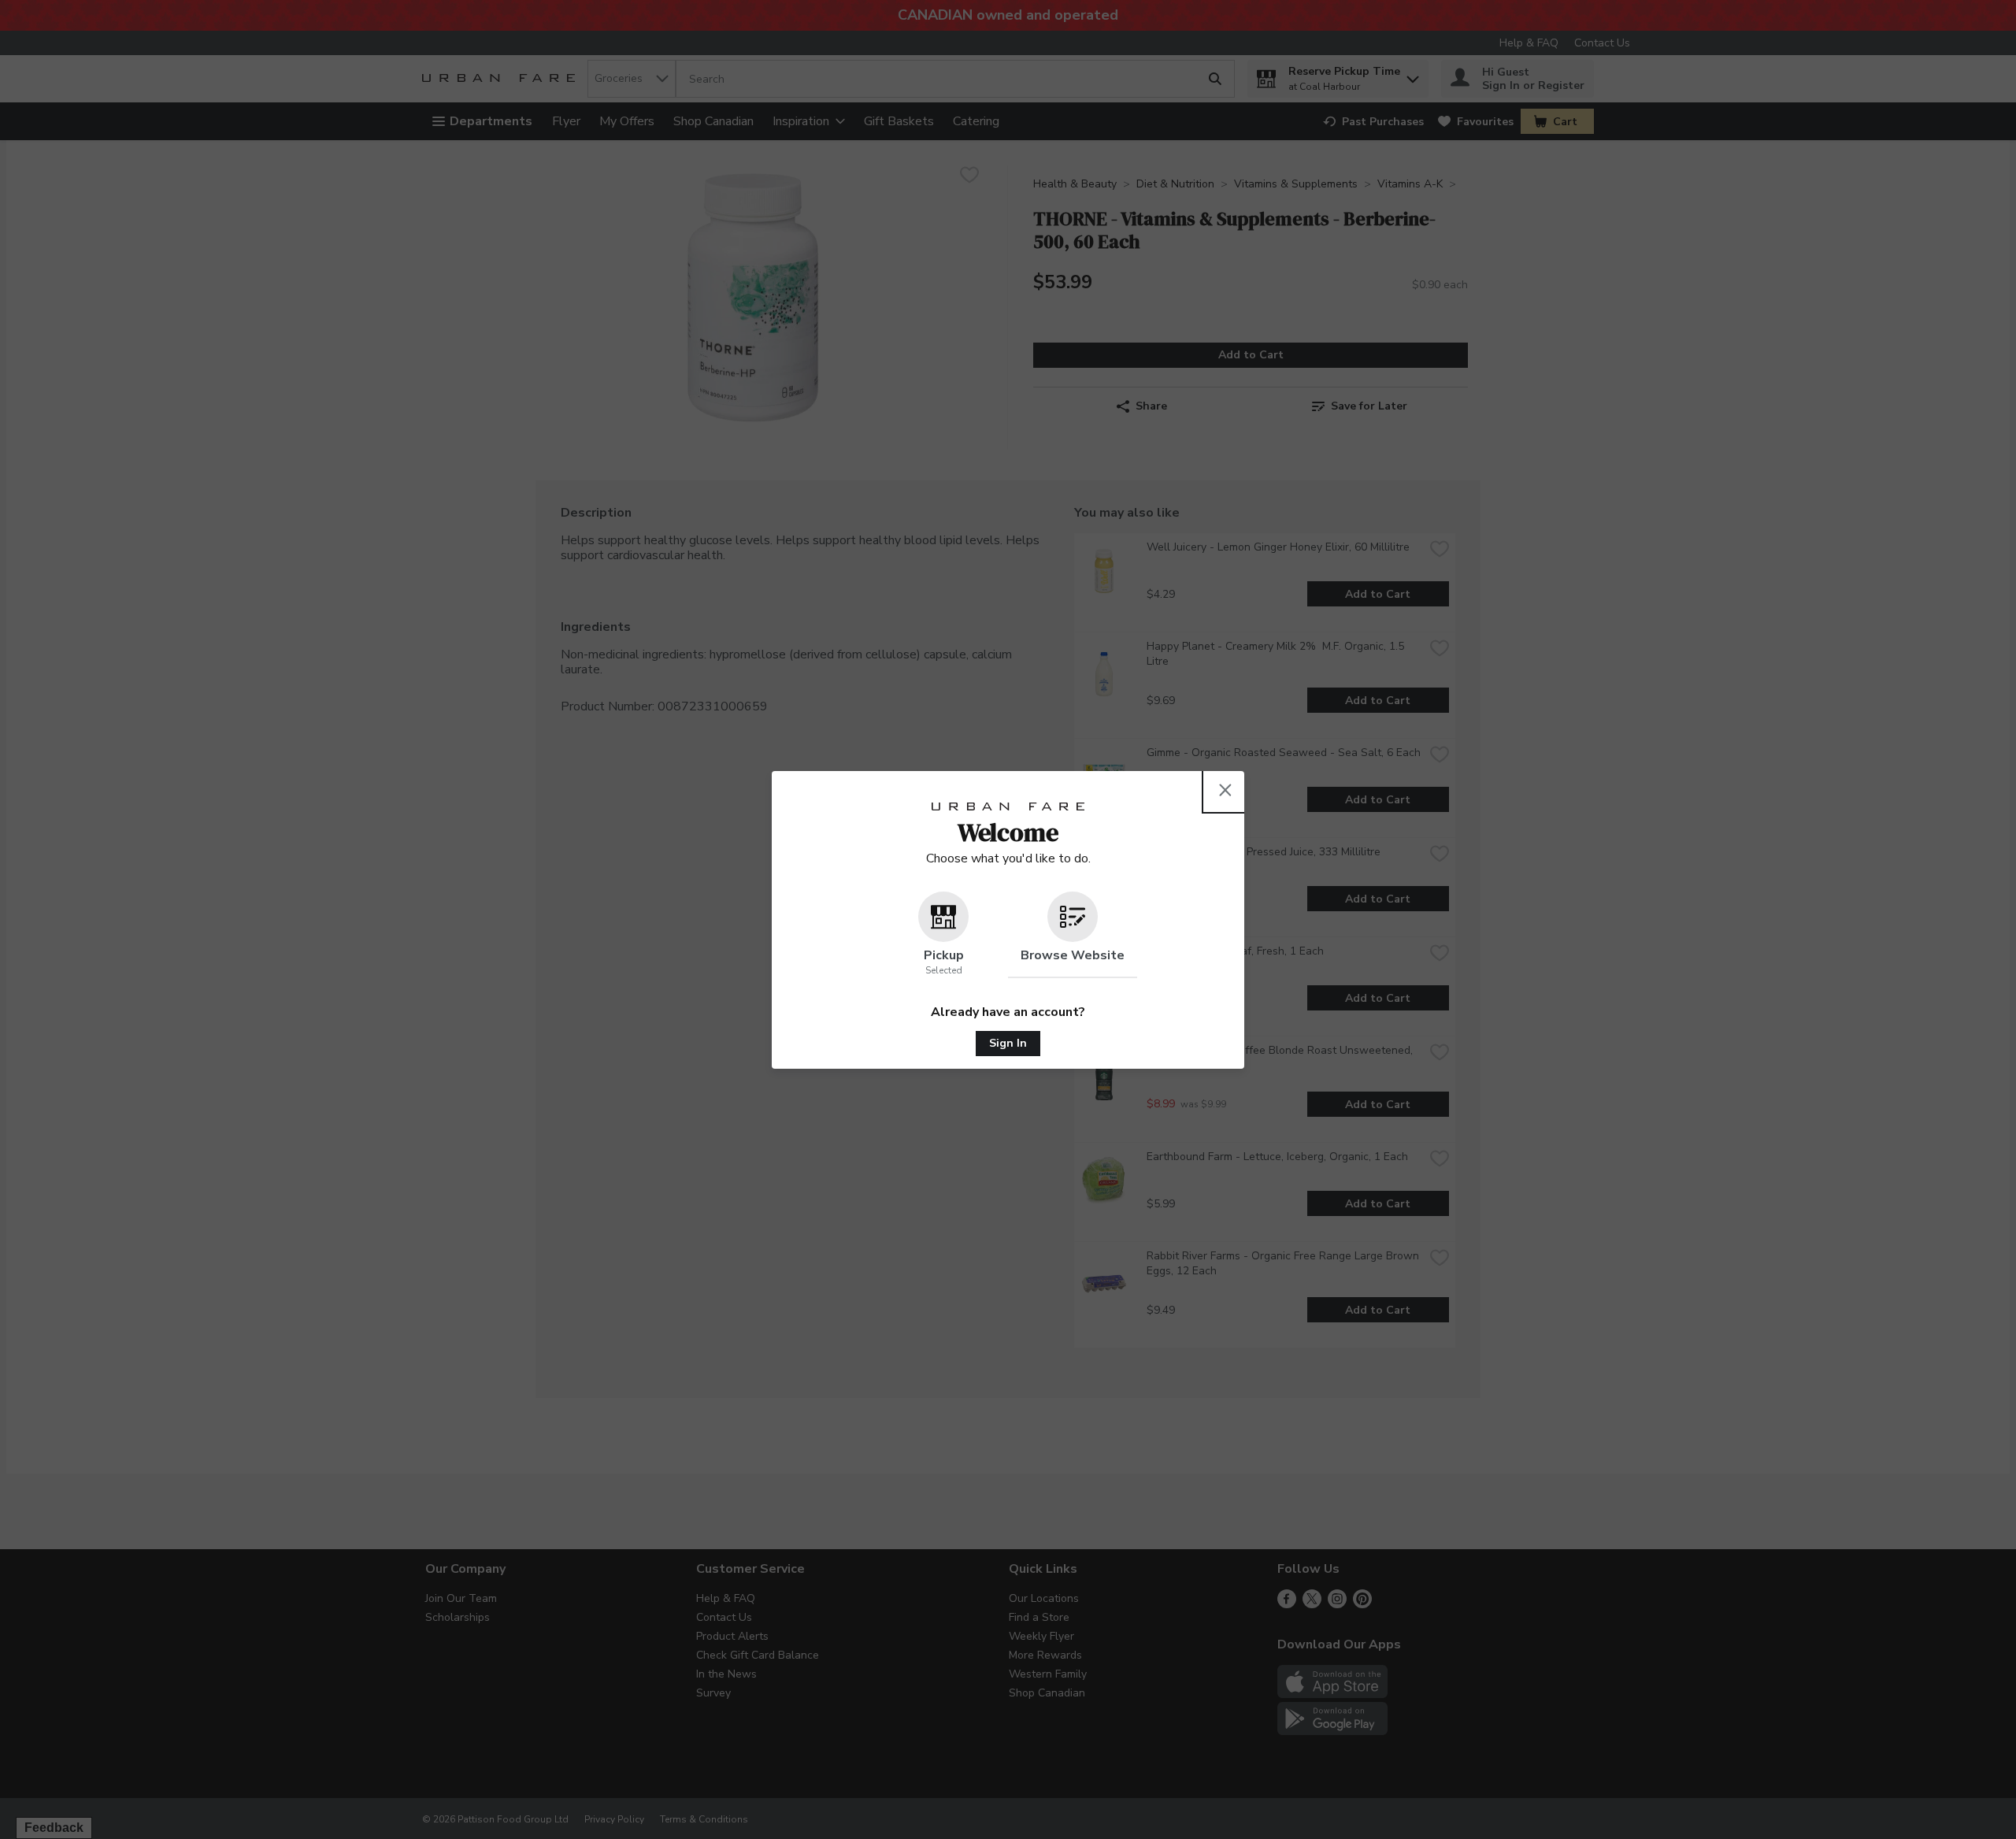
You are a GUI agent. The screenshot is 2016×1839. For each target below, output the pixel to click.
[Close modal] (1225, 790)
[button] (943, 935)
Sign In (1008, 1043)
